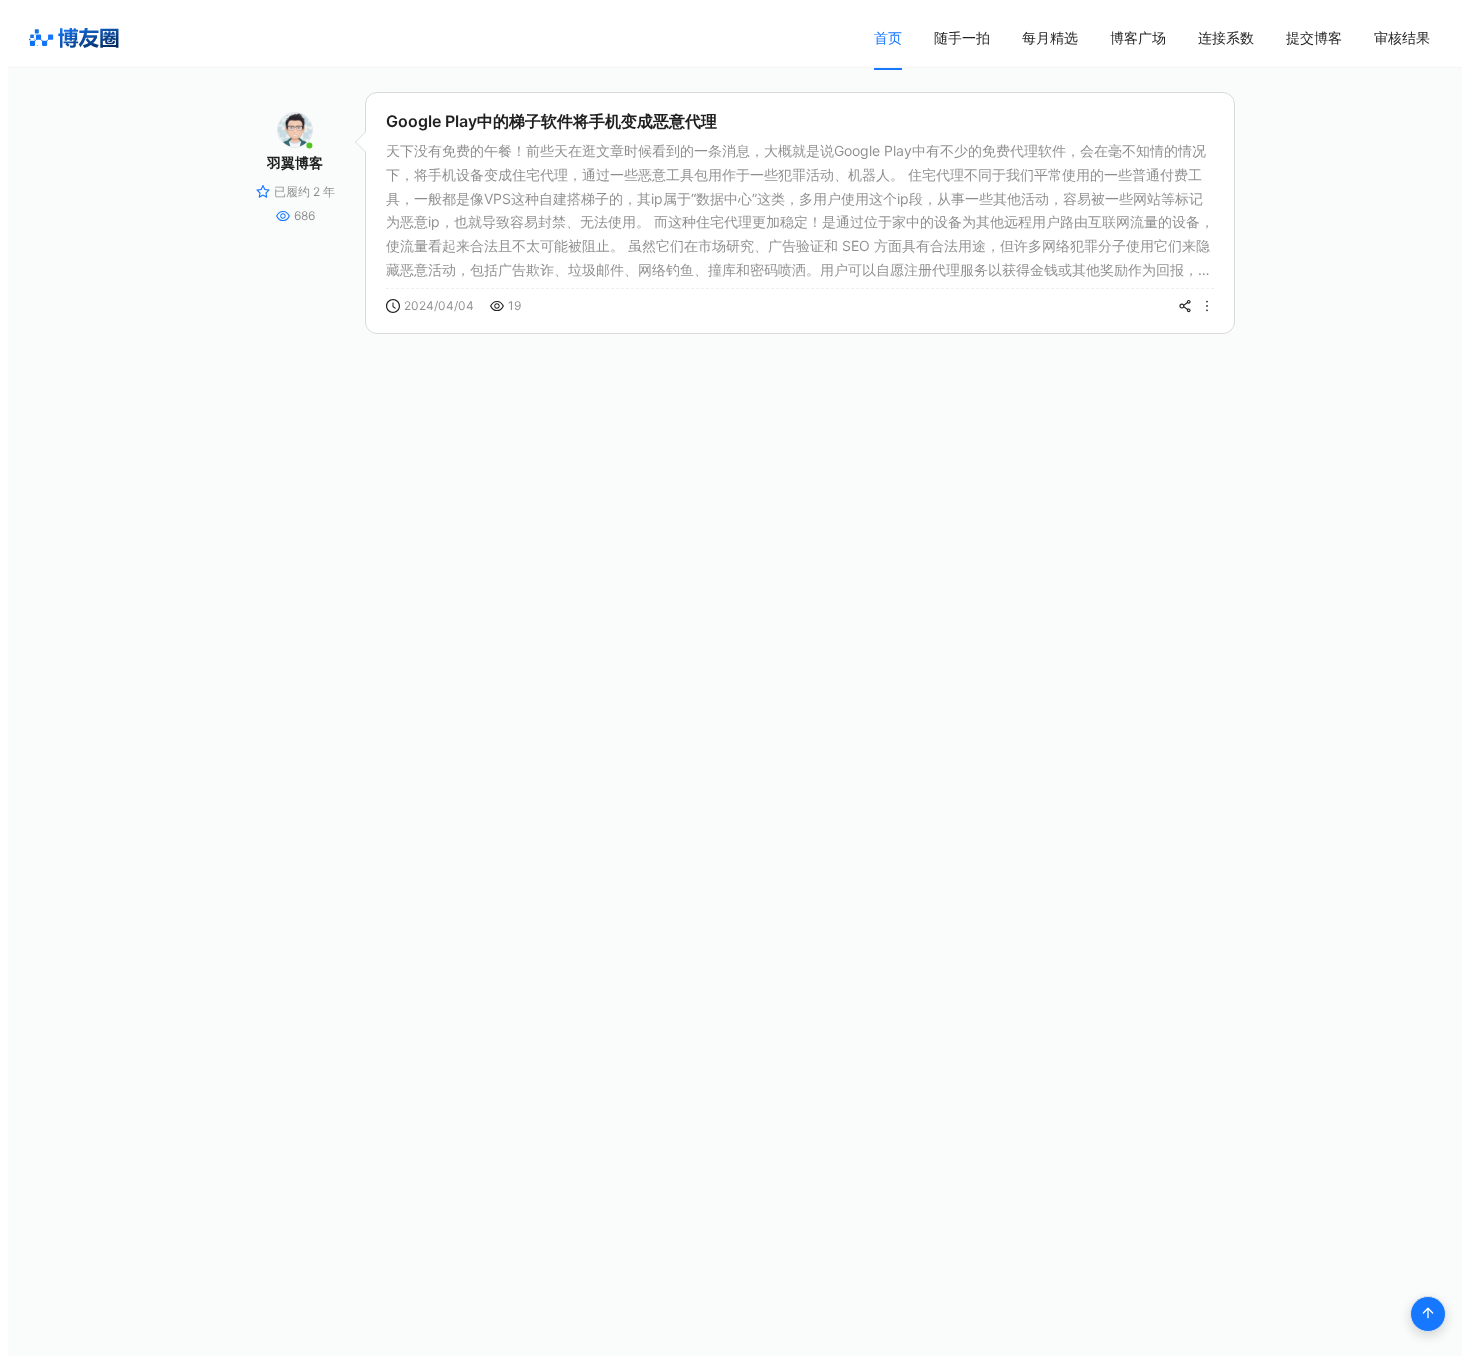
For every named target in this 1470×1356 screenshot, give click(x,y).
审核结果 (1402, 37)
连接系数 (1226, 37)
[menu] (1152, 37)
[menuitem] (888, 38)
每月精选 (1050, 37)
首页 (888, 37)
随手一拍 (962, 37)
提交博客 (1314, 37)
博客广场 (1138, 37)
